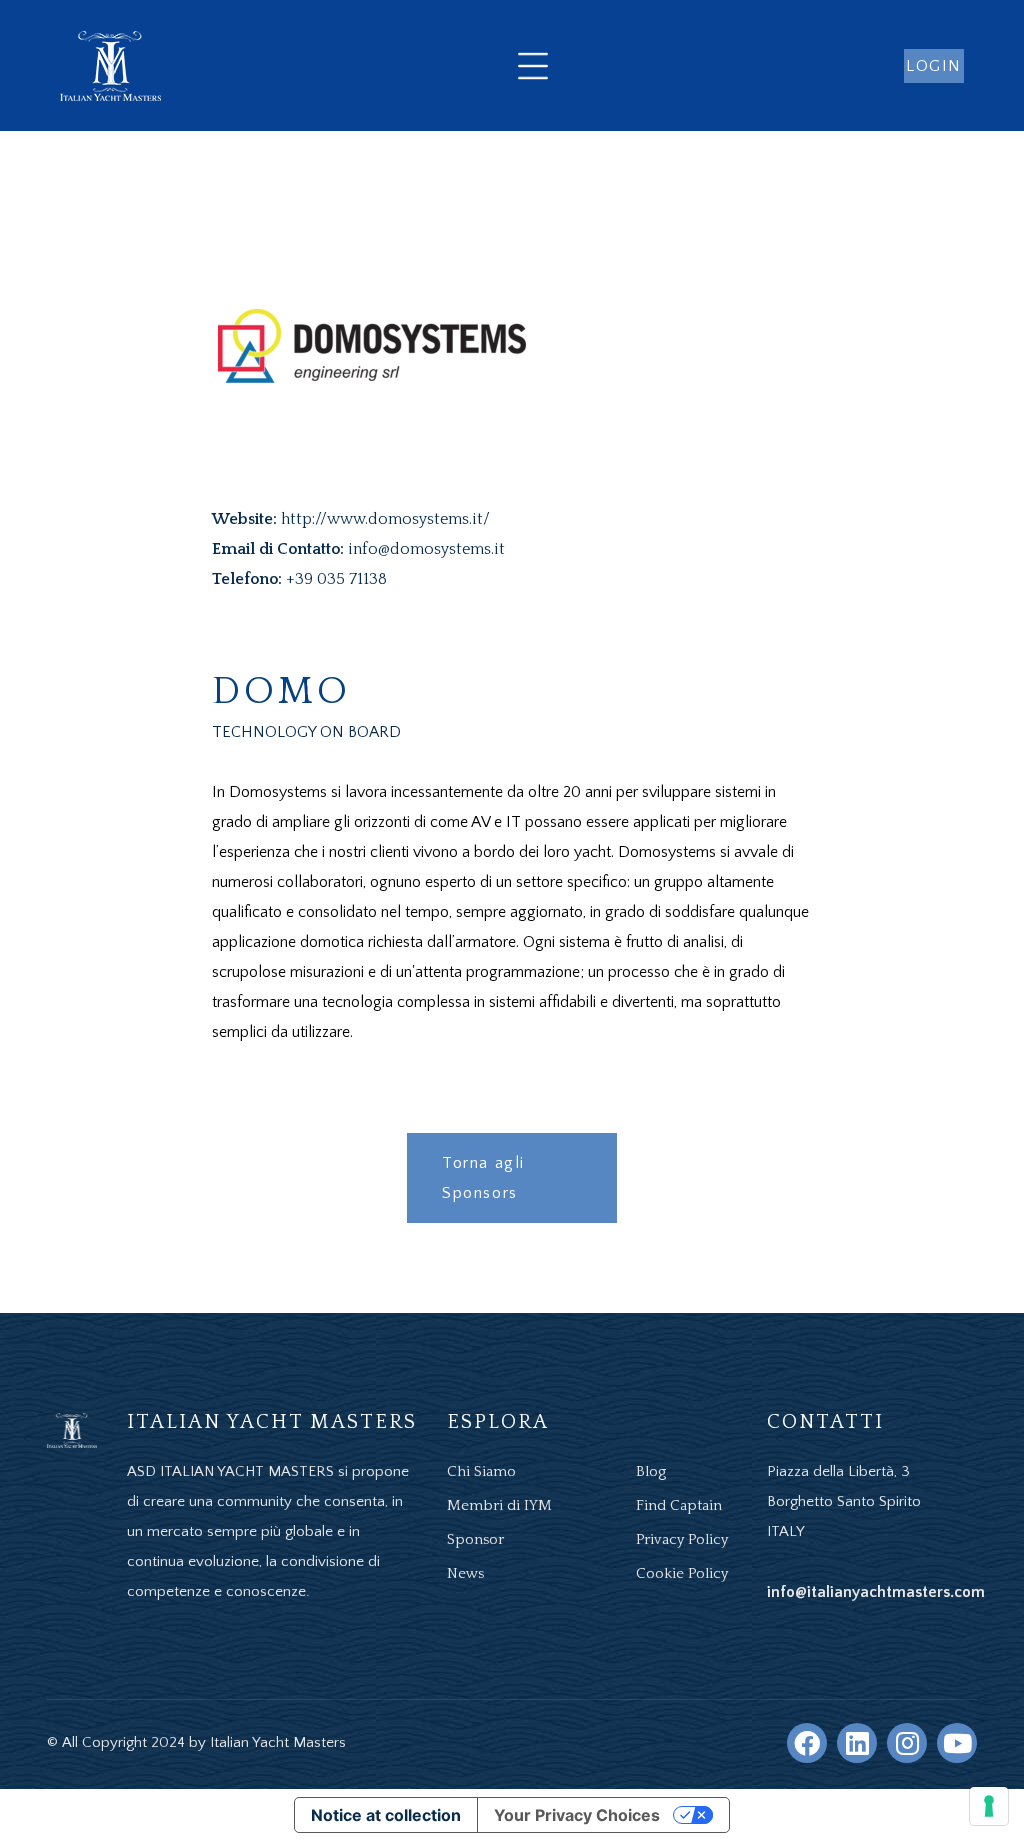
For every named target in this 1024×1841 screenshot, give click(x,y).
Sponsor (475, 1539)
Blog (651, 1471)
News (465, 1573)
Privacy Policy (682, 1539)
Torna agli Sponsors (483, 1178)
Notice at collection (386, 1815)
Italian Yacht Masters (278, 1742)
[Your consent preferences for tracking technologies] (989, 1806)
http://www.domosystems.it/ (385, 519)
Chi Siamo (481, 1471)
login (934, 66)
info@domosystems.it (426, 549)
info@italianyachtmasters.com (876, 1592)
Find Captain (679, 1505)
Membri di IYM (499, 1505)
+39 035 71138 (336, 579)
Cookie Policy (682, 1573)
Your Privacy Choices (577, 1815)
